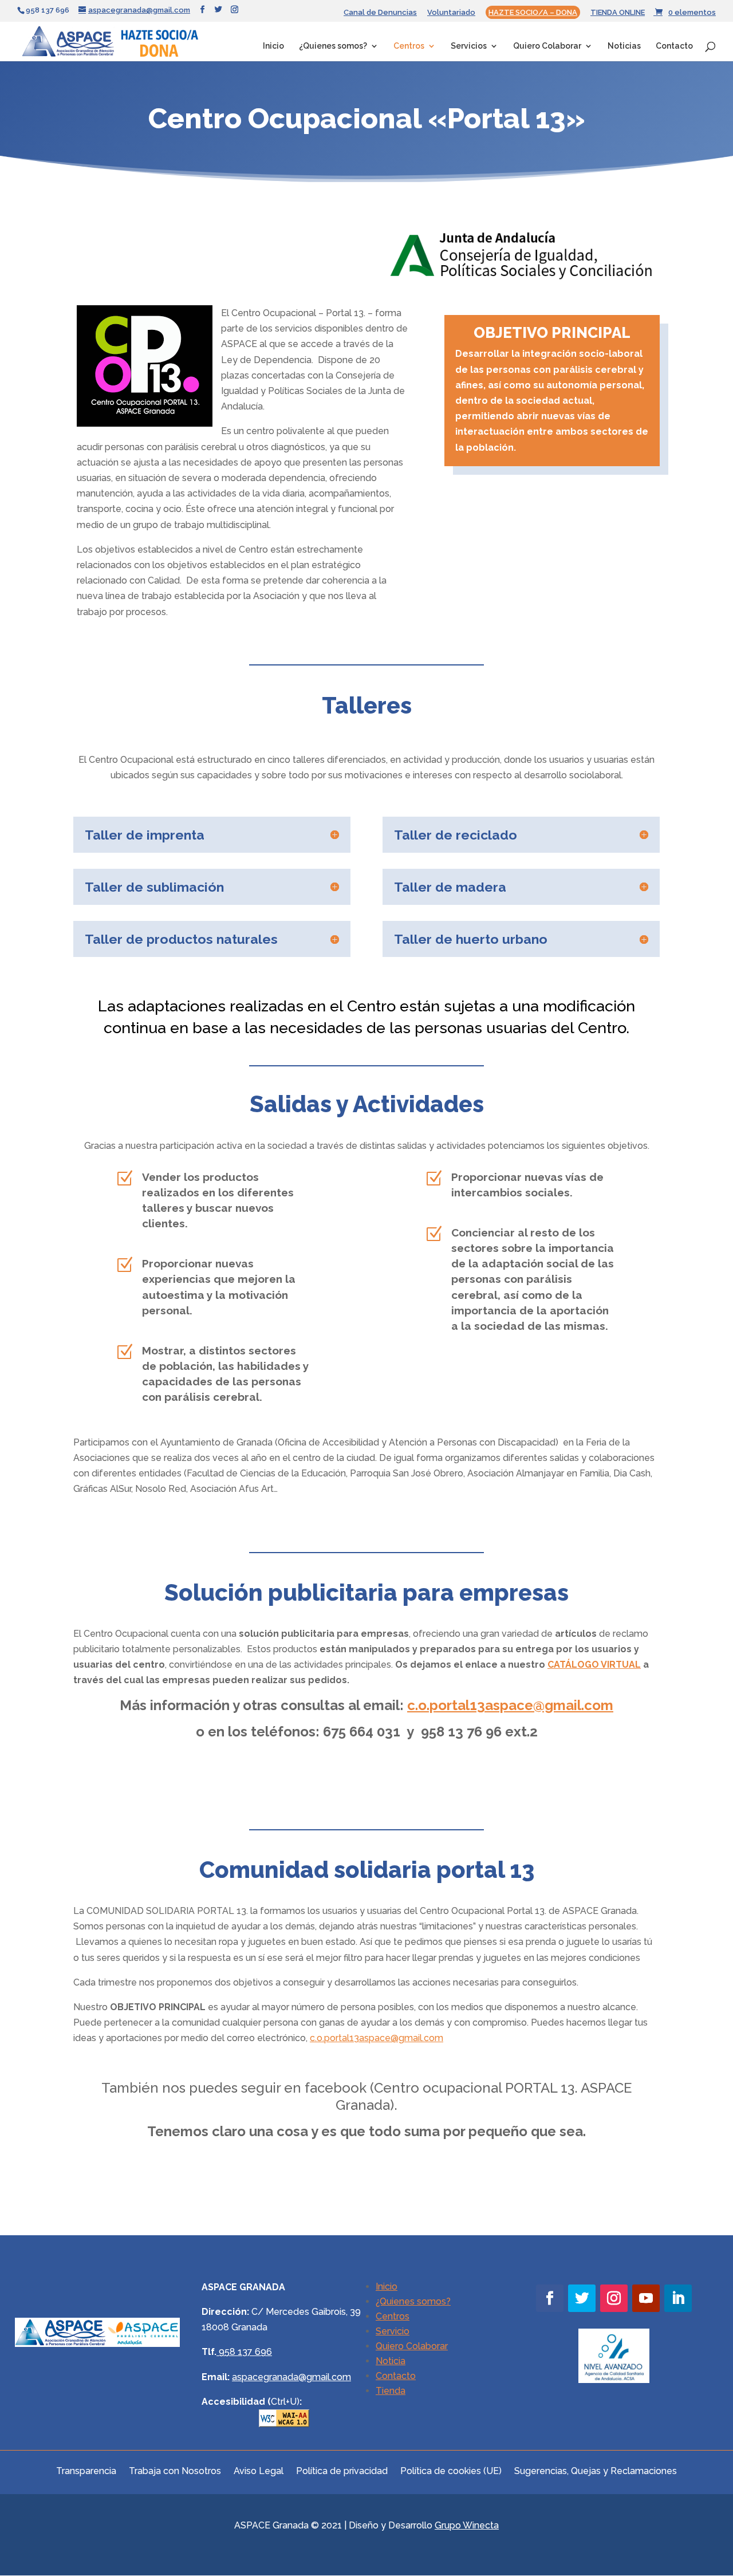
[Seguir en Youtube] (646, 2298)
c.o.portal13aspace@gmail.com (377, 2038)
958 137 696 (245, 2352)
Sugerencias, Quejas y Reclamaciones (596, 2470)
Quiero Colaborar (547, 46)
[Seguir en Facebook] (550, 2298)
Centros (409, 46)
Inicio (273, 46)
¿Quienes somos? (333, 46)
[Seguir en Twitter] (582, 2298)
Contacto (674, 46)
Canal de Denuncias (380, 13)
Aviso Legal (259, 2470)
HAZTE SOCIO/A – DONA (533, 12)
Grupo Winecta (467, 2525)
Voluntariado (451, 13)
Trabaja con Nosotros (175, 2470)
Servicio (393, 2331)
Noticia (391, 2361)
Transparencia (86, 2470)
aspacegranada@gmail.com (291, 2377)
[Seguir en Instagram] (614, 2298)
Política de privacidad (342, 2470)
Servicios (469, 46)
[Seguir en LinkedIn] (678, 2298)
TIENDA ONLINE (618, 13)
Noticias (624, 46)
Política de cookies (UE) (451, 2470)
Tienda (391, 2391)
